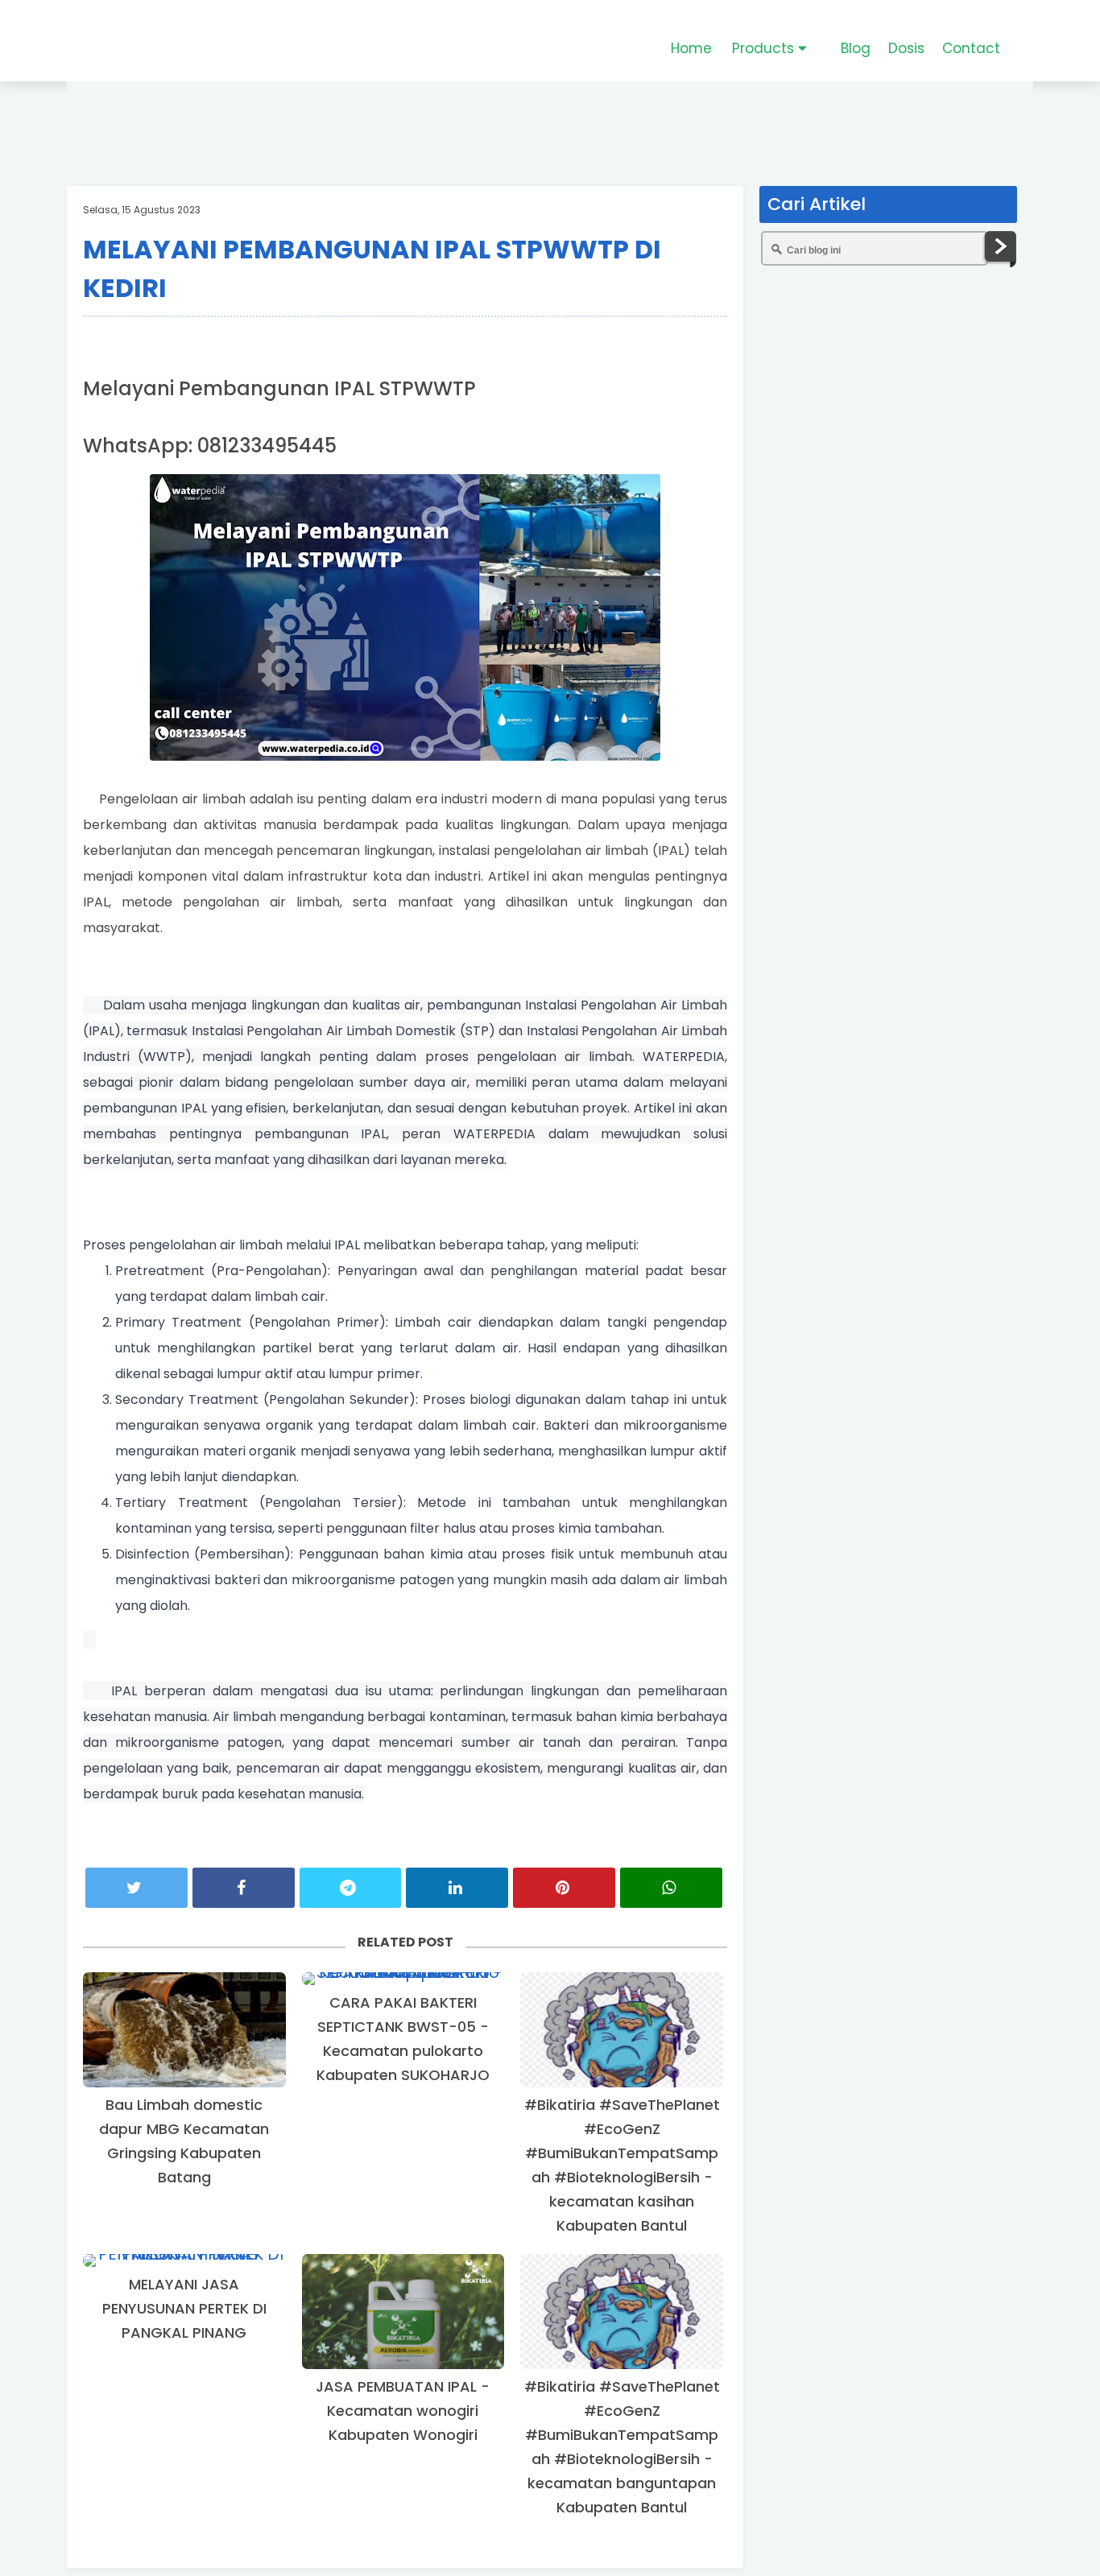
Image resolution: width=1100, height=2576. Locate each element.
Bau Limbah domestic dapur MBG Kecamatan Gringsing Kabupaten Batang (184, 2141)
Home (691, 48)
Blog (856, 48)
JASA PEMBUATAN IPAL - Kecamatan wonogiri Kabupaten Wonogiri (403, 2411)
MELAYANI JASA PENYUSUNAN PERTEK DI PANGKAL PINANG (184, 2308)
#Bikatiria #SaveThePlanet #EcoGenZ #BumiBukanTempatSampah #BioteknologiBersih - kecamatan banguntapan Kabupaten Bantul (622, 2447)
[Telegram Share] (351, 1888)
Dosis (906, 48)
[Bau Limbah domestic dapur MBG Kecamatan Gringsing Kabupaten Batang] (184, 2030)
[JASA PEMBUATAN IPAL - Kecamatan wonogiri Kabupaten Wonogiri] (403, 2312)
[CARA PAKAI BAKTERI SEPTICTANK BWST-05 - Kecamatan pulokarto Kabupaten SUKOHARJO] (403, 1979)
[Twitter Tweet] (136, 1888)
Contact (971, 48)
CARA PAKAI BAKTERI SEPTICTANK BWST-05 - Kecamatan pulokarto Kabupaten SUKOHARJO (403, 2039)
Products (765, 48)
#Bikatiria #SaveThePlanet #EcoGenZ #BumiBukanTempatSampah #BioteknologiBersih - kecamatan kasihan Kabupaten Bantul (622, 2165)
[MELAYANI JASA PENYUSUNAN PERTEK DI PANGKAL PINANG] (184, 2260)
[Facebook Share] (244, 1888)
